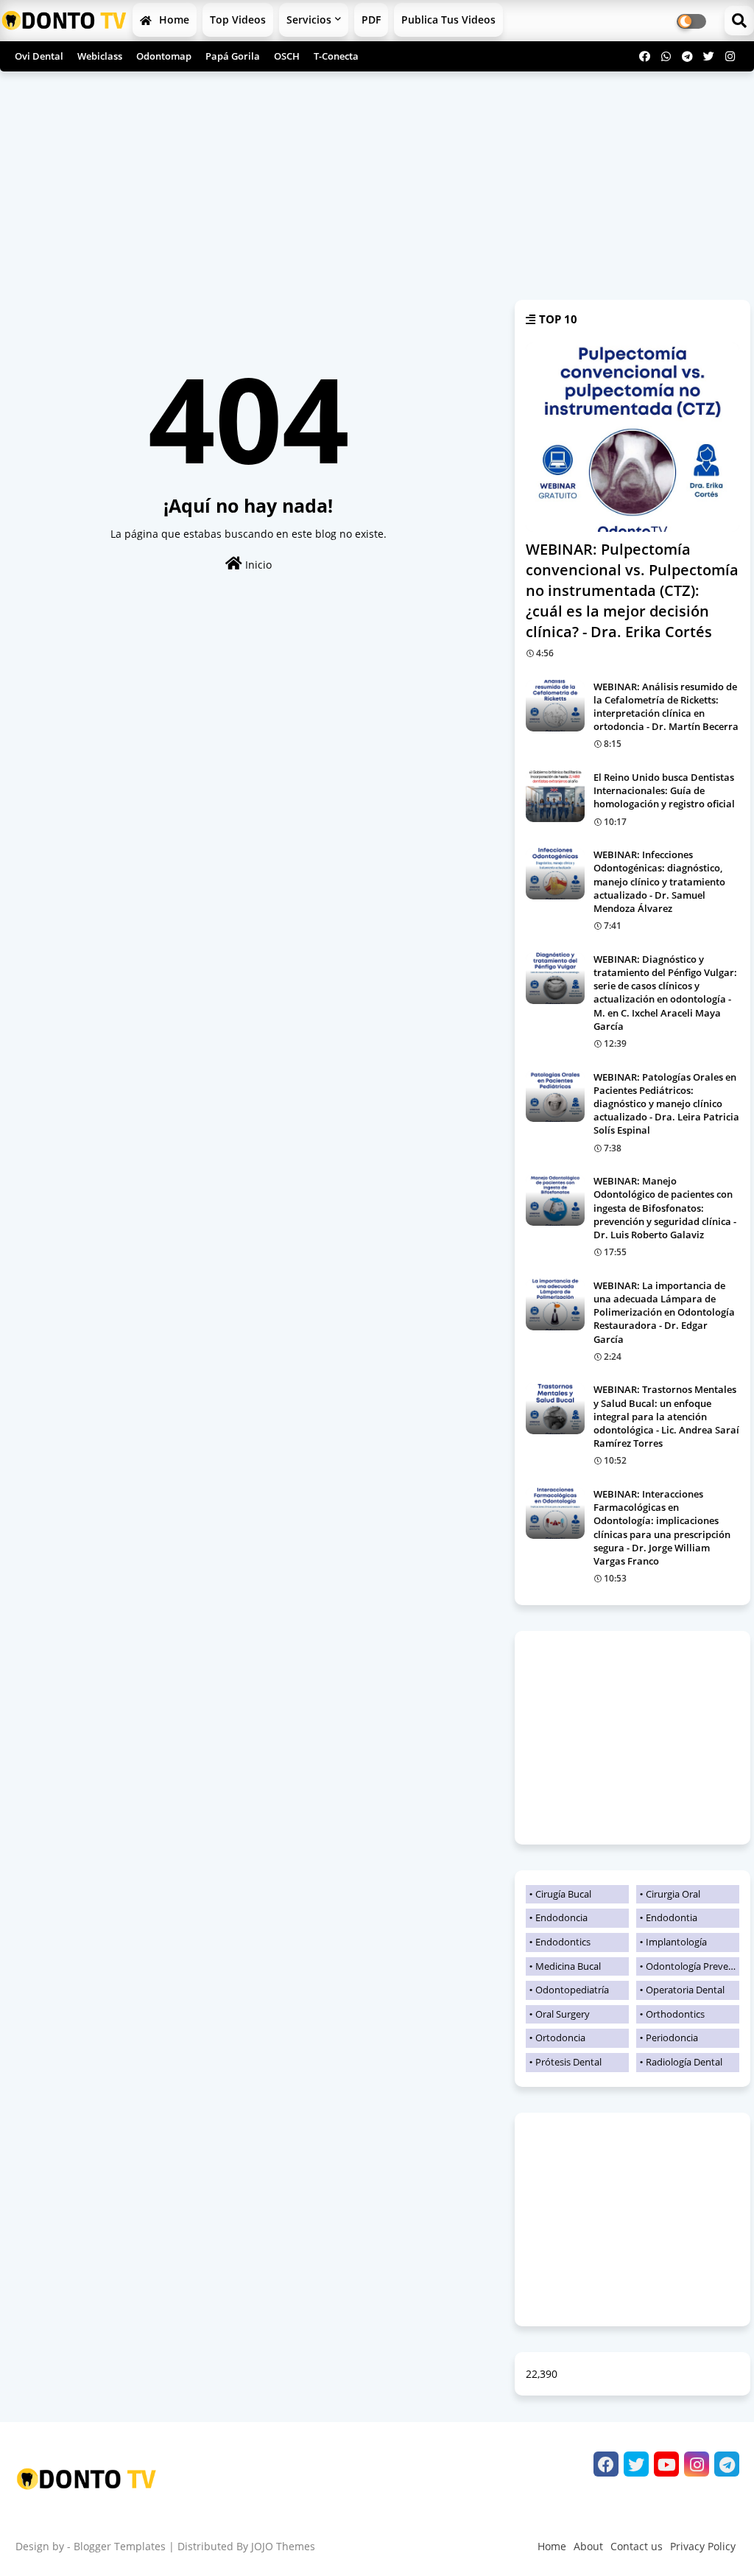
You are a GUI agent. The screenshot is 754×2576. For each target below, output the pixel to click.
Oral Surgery (563, 2014)
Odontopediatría (572, 1990)
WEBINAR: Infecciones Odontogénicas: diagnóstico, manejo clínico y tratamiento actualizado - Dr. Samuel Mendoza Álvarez (659, 881)
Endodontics (563, 1942)
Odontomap (164, 56)
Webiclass (100, 56)
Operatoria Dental (685, 1990)
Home (173, 20)
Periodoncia (672, 2038)
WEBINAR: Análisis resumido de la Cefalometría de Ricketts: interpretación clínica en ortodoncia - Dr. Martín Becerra (666, 707)
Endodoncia (561, 1917)
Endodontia (672, 1917)
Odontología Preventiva (693, 1966)
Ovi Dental (39, 56)
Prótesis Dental (568, 2062)
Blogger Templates (120, 2546)
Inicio (257, 565)
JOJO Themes (283, 2546)
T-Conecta (336, 56)
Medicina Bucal (568, 1966)
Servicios (309, 20)
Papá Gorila (233, 56)
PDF (371, 20)
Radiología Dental (684, 2062)
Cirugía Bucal (563, 1894)
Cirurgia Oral (673, 1894)
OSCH (287, 56)
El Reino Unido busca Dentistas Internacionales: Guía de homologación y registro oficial (664, 790)
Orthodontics (675, 2014)
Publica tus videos (448, 20)
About (588, 2546)
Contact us (637, 2546)
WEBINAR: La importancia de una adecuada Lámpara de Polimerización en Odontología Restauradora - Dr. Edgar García (664, 1312)
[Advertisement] (377, 186)
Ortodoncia (560, 2038)
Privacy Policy (703, 2546)
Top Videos (238, 20)
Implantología (676, 1942)
